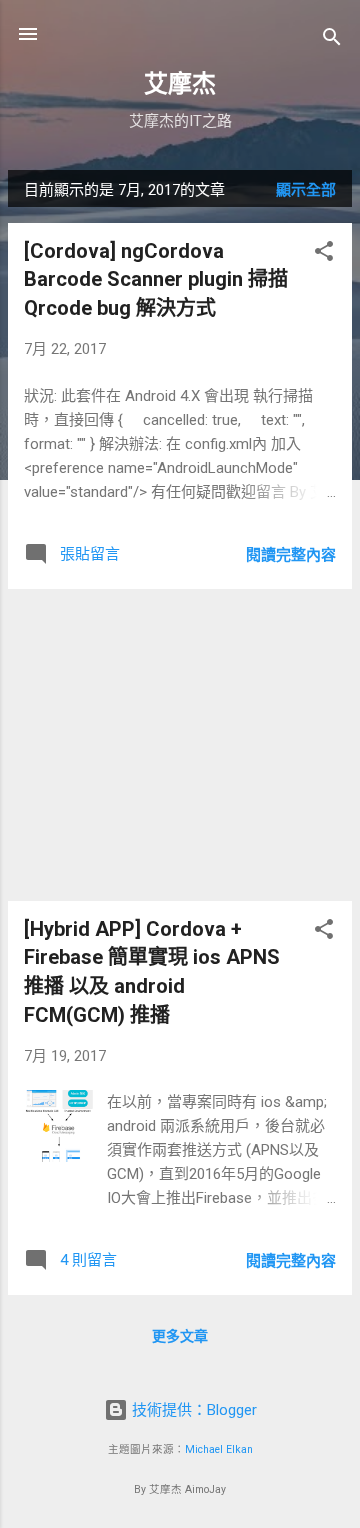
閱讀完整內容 (291, 555)
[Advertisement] (180, 745)
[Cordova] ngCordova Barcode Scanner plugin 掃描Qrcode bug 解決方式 (156, 279)
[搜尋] (332, 40)
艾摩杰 (180, 84)
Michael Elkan (219, 1449)
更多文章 (180, 1336)
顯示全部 (306, 190)
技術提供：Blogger (192, 1410)
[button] (324, 254)
